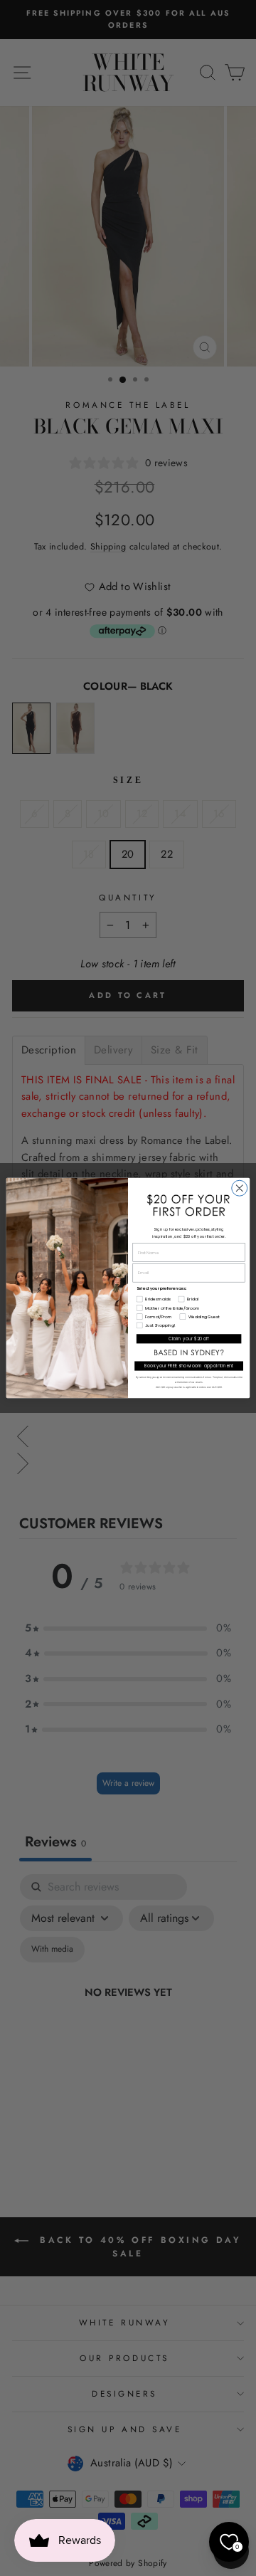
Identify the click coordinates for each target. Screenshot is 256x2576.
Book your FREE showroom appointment (189, 1366)
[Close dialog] (240, 1188)
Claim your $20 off (189, 1339)
